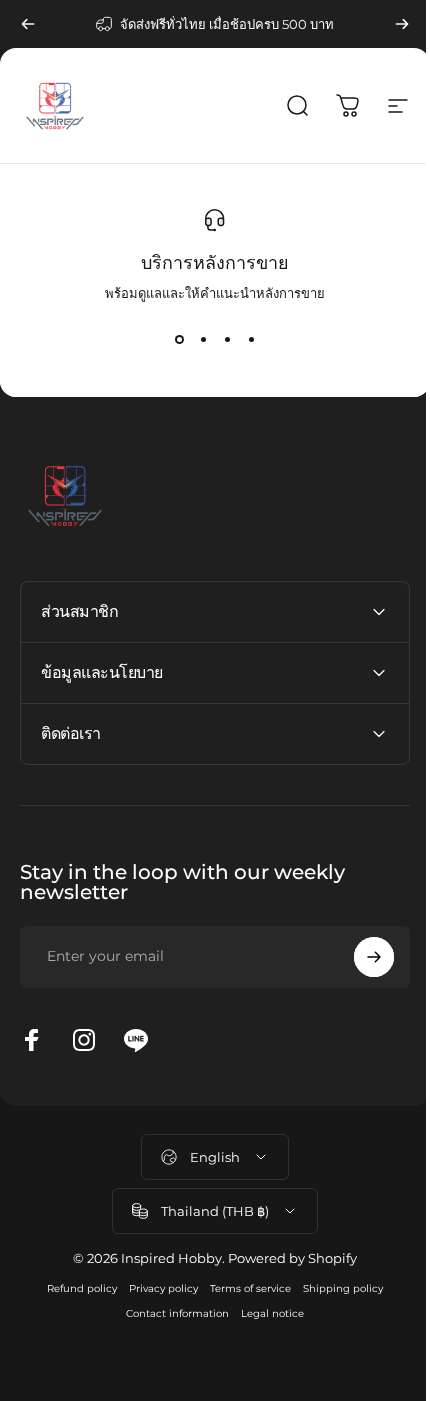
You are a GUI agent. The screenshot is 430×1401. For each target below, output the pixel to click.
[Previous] (28, 24)
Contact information (170, 1313)
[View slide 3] (227, 340)
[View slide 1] (179, 340)
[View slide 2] (203, 340)
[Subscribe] (359, 957)
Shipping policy (336, 1288)
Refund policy (75, 1288)
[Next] (402, 24)
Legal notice (265, 1313)
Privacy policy (156, 1288)
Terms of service (243, 1288)
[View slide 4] (251, 340)
